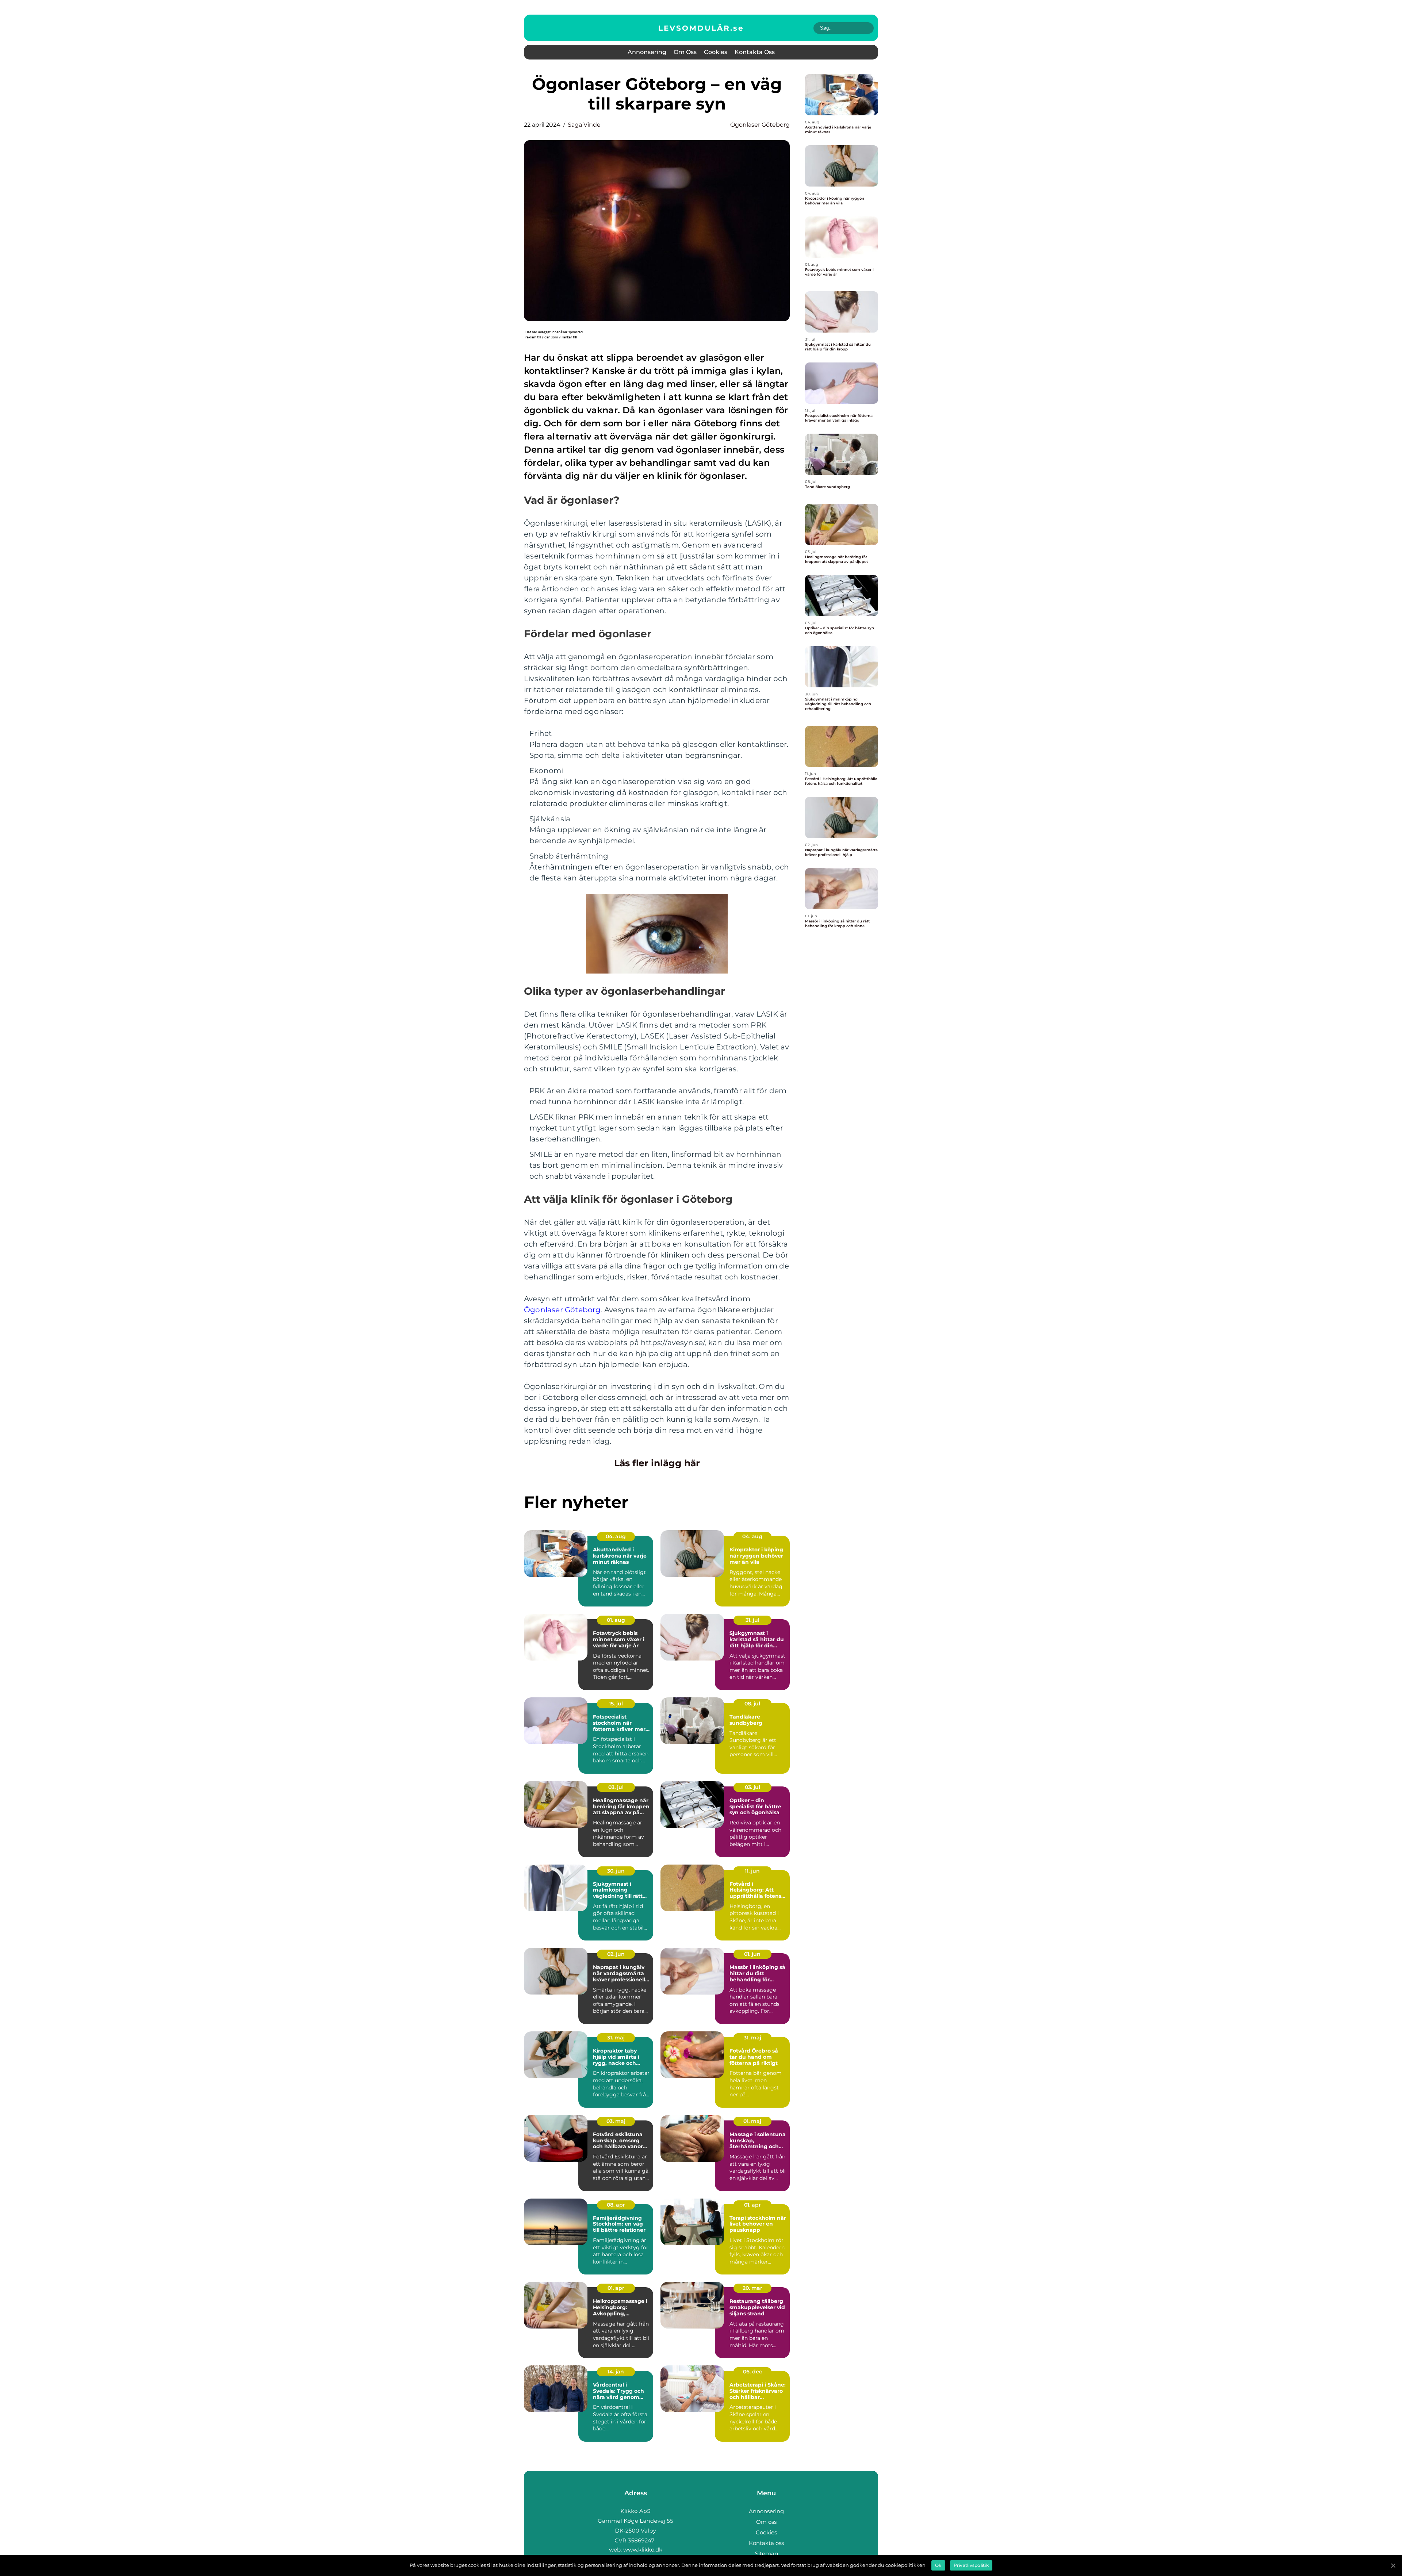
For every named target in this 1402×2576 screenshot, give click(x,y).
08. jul (752, 1704)
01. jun (752, 1954)
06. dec (752, 2372)
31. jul (752, 1620)
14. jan (616, 2372)
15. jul (616, 1704)
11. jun (752, 1871)
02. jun (616, 1954)
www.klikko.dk (643, 2550)
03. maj (616, 2121)
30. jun (616, 1871)
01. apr (752, 2205)
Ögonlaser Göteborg (760, 125)
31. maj (616, 2038)
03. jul (616, 1787)
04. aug (616, 1536)
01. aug (616, 1620)
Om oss (685, 52)
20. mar (752, 2288)
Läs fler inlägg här (657, 1463)
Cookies (716, 52)
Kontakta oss (755, 52)
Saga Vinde (584, 125)
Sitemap (767, 2554)
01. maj (752, 2121)
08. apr (616, 2205)
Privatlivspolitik (971, 2565)
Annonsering (647, 52)
